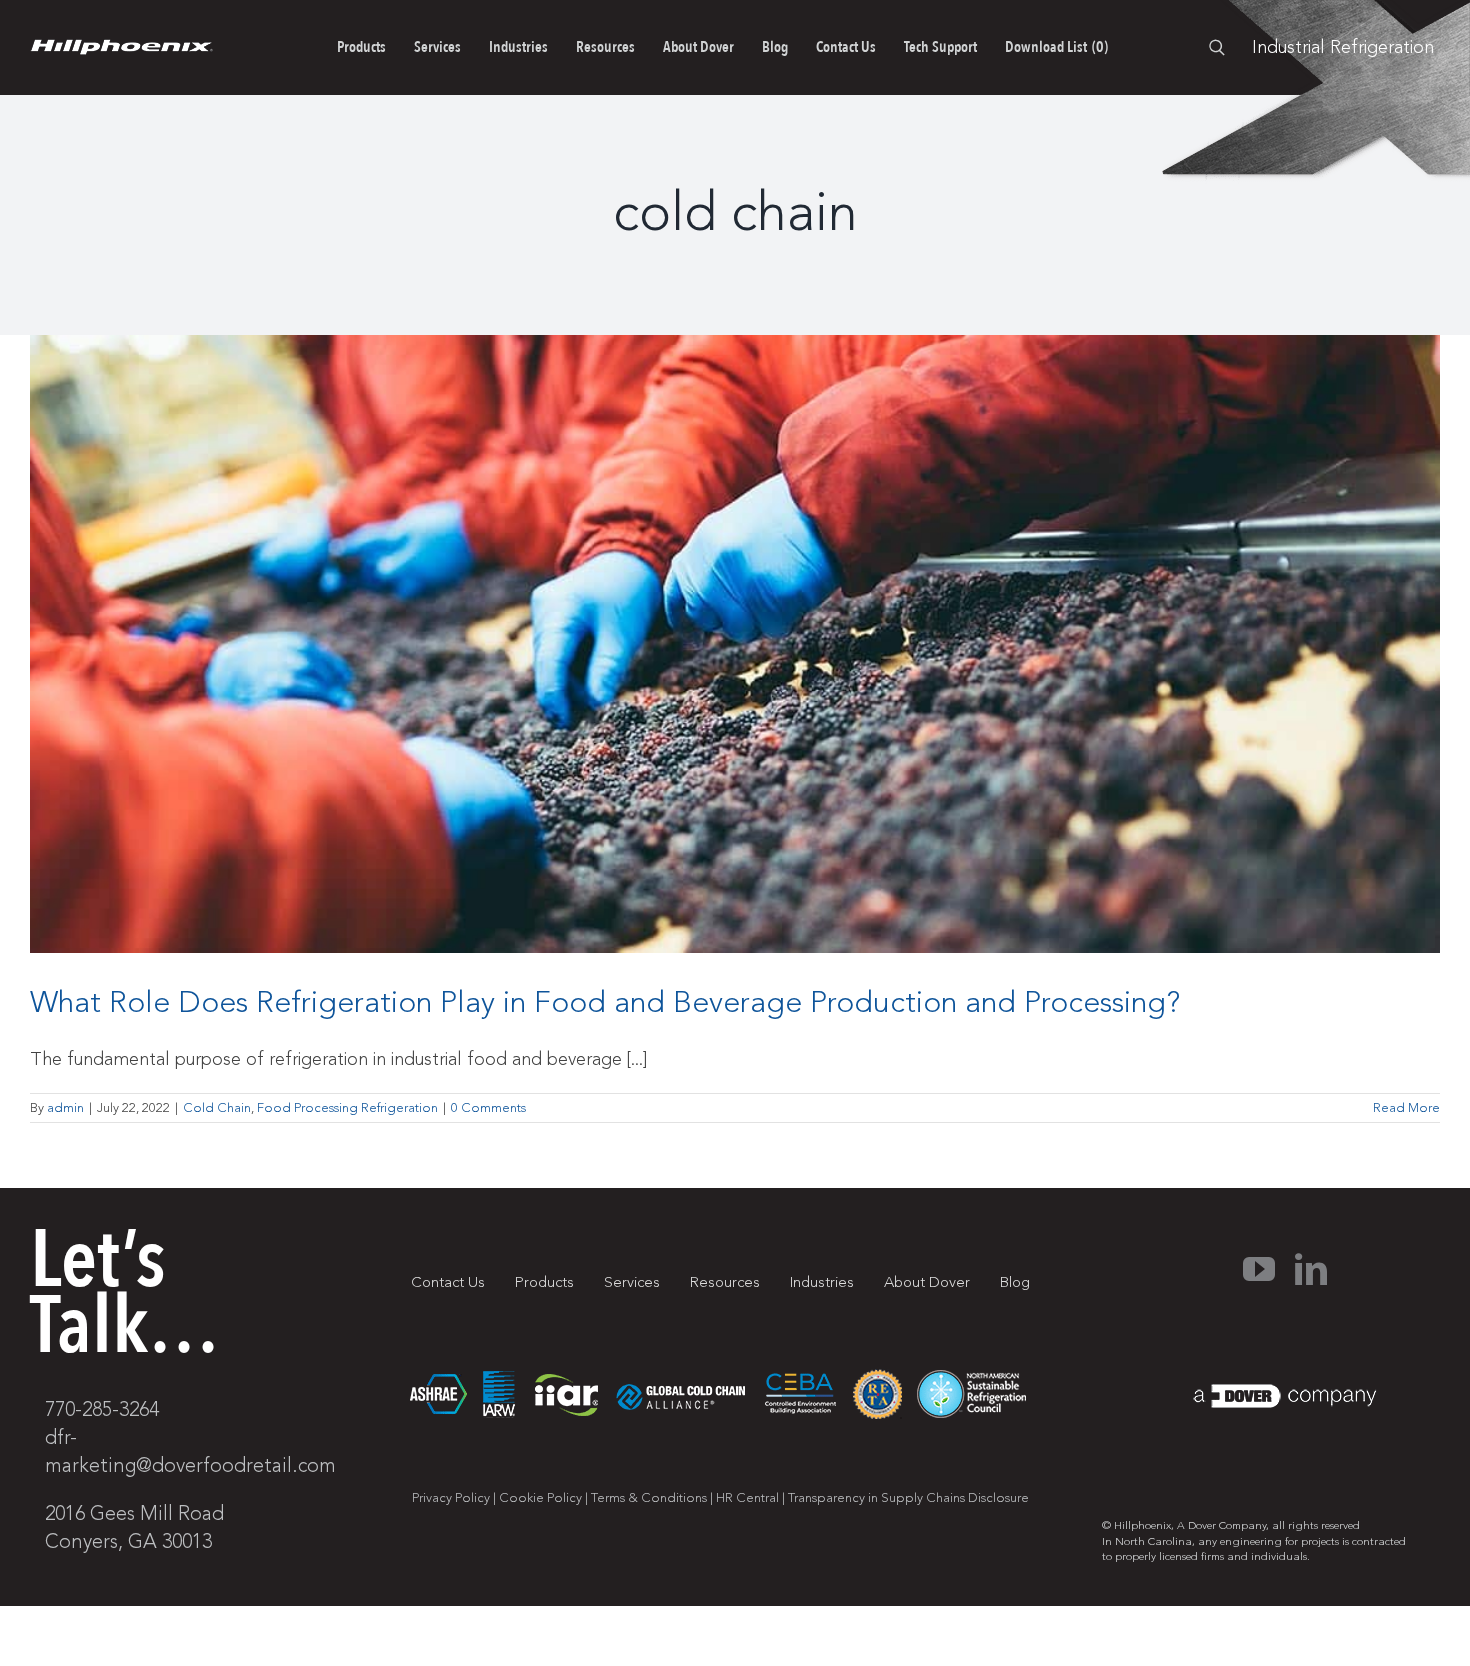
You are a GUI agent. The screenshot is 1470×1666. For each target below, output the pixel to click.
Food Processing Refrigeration (347, 1108)
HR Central (747, 1498)
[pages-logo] (121, 48)
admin (65, 1108)
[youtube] (1259, 1269)
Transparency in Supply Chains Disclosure (908, 1498)
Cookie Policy (540, 1498)
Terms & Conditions (649, 1498)
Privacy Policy (451, 1498)
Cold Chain (217, 1108)
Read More (1406, 1108)
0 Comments (488, 1108)
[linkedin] (1311, 1269)
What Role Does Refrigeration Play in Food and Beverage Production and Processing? (605, 1002)
